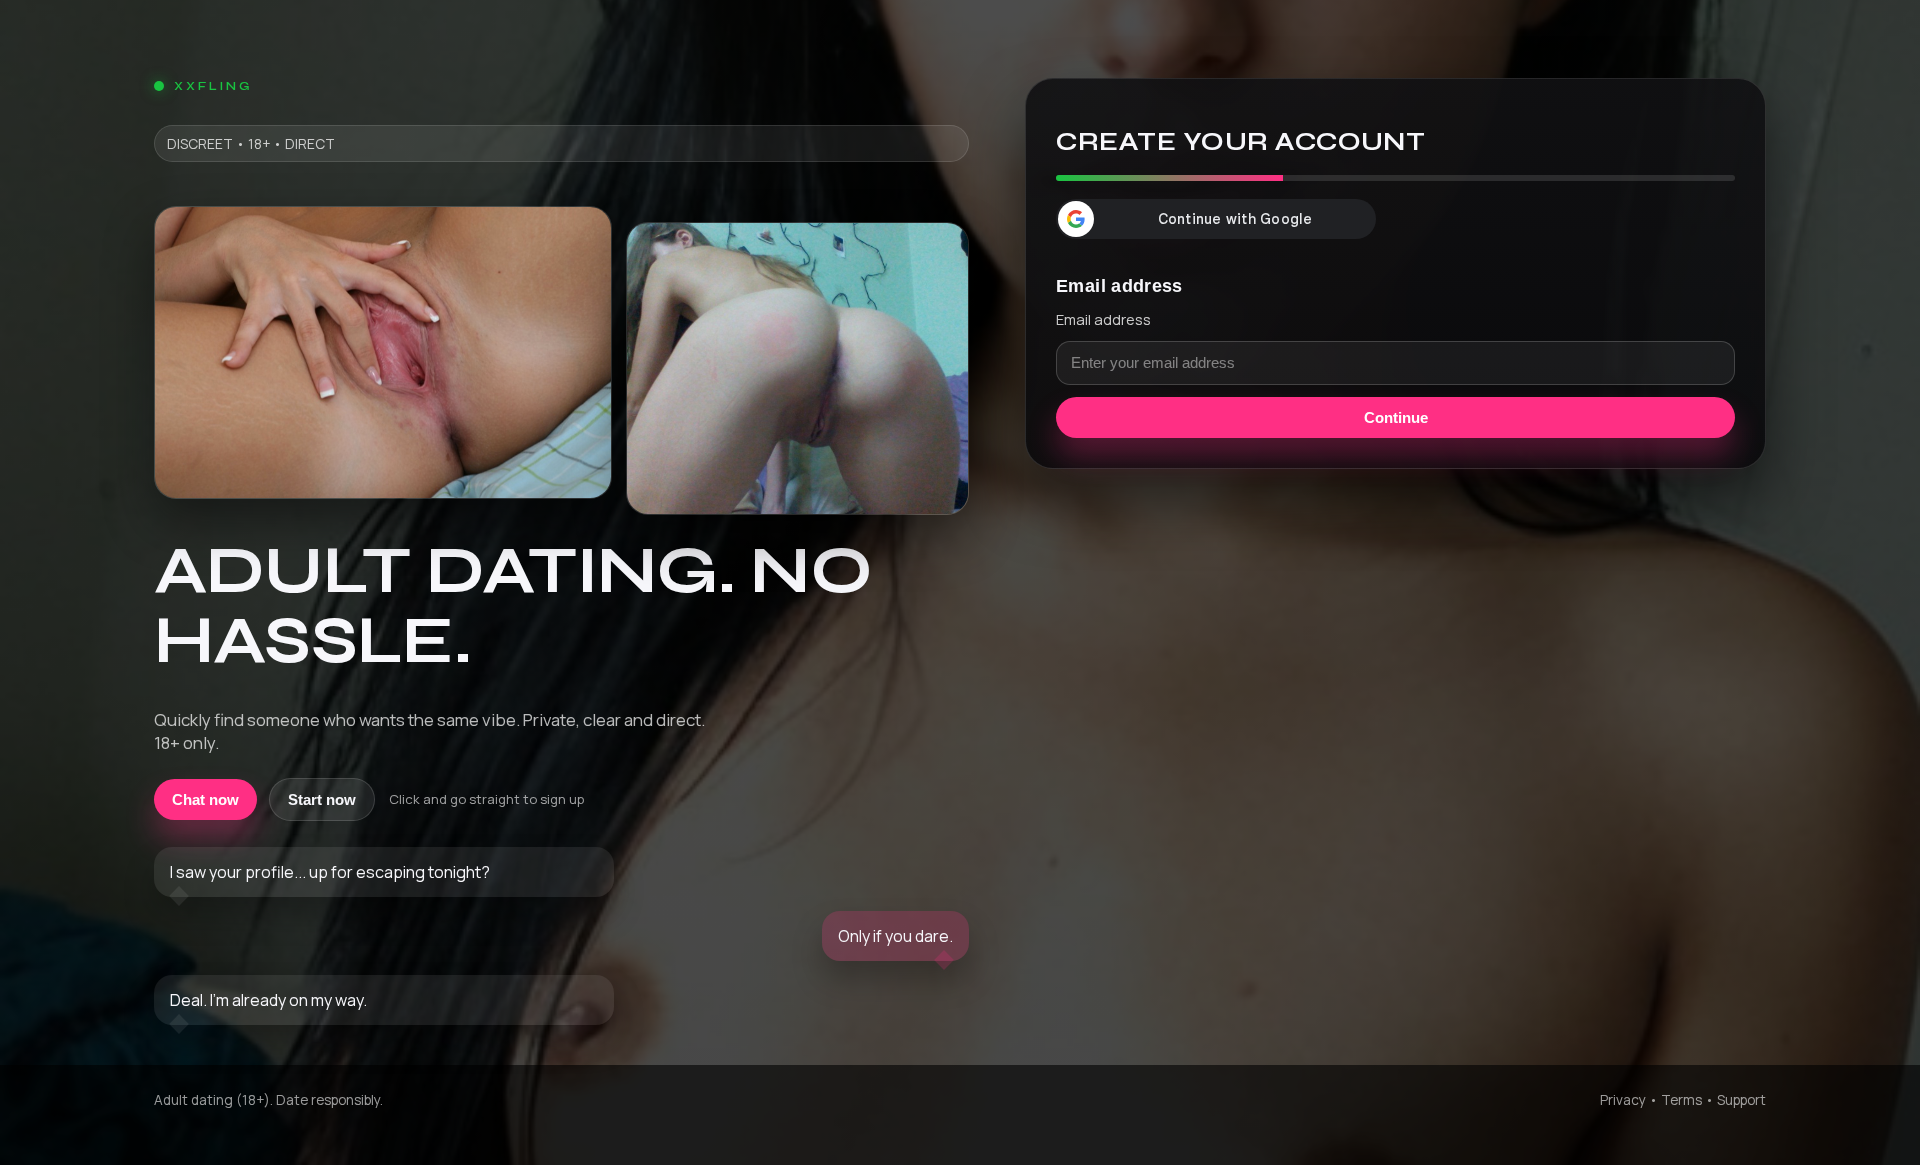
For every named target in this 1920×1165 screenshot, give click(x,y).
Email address (1103, 319)
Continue (1396, 417)
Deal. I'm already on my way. (268, 1000)
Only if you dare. (895, 936)
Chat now (205, 799)
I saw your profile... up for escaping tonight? (330, 872)
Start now (322, 799)
